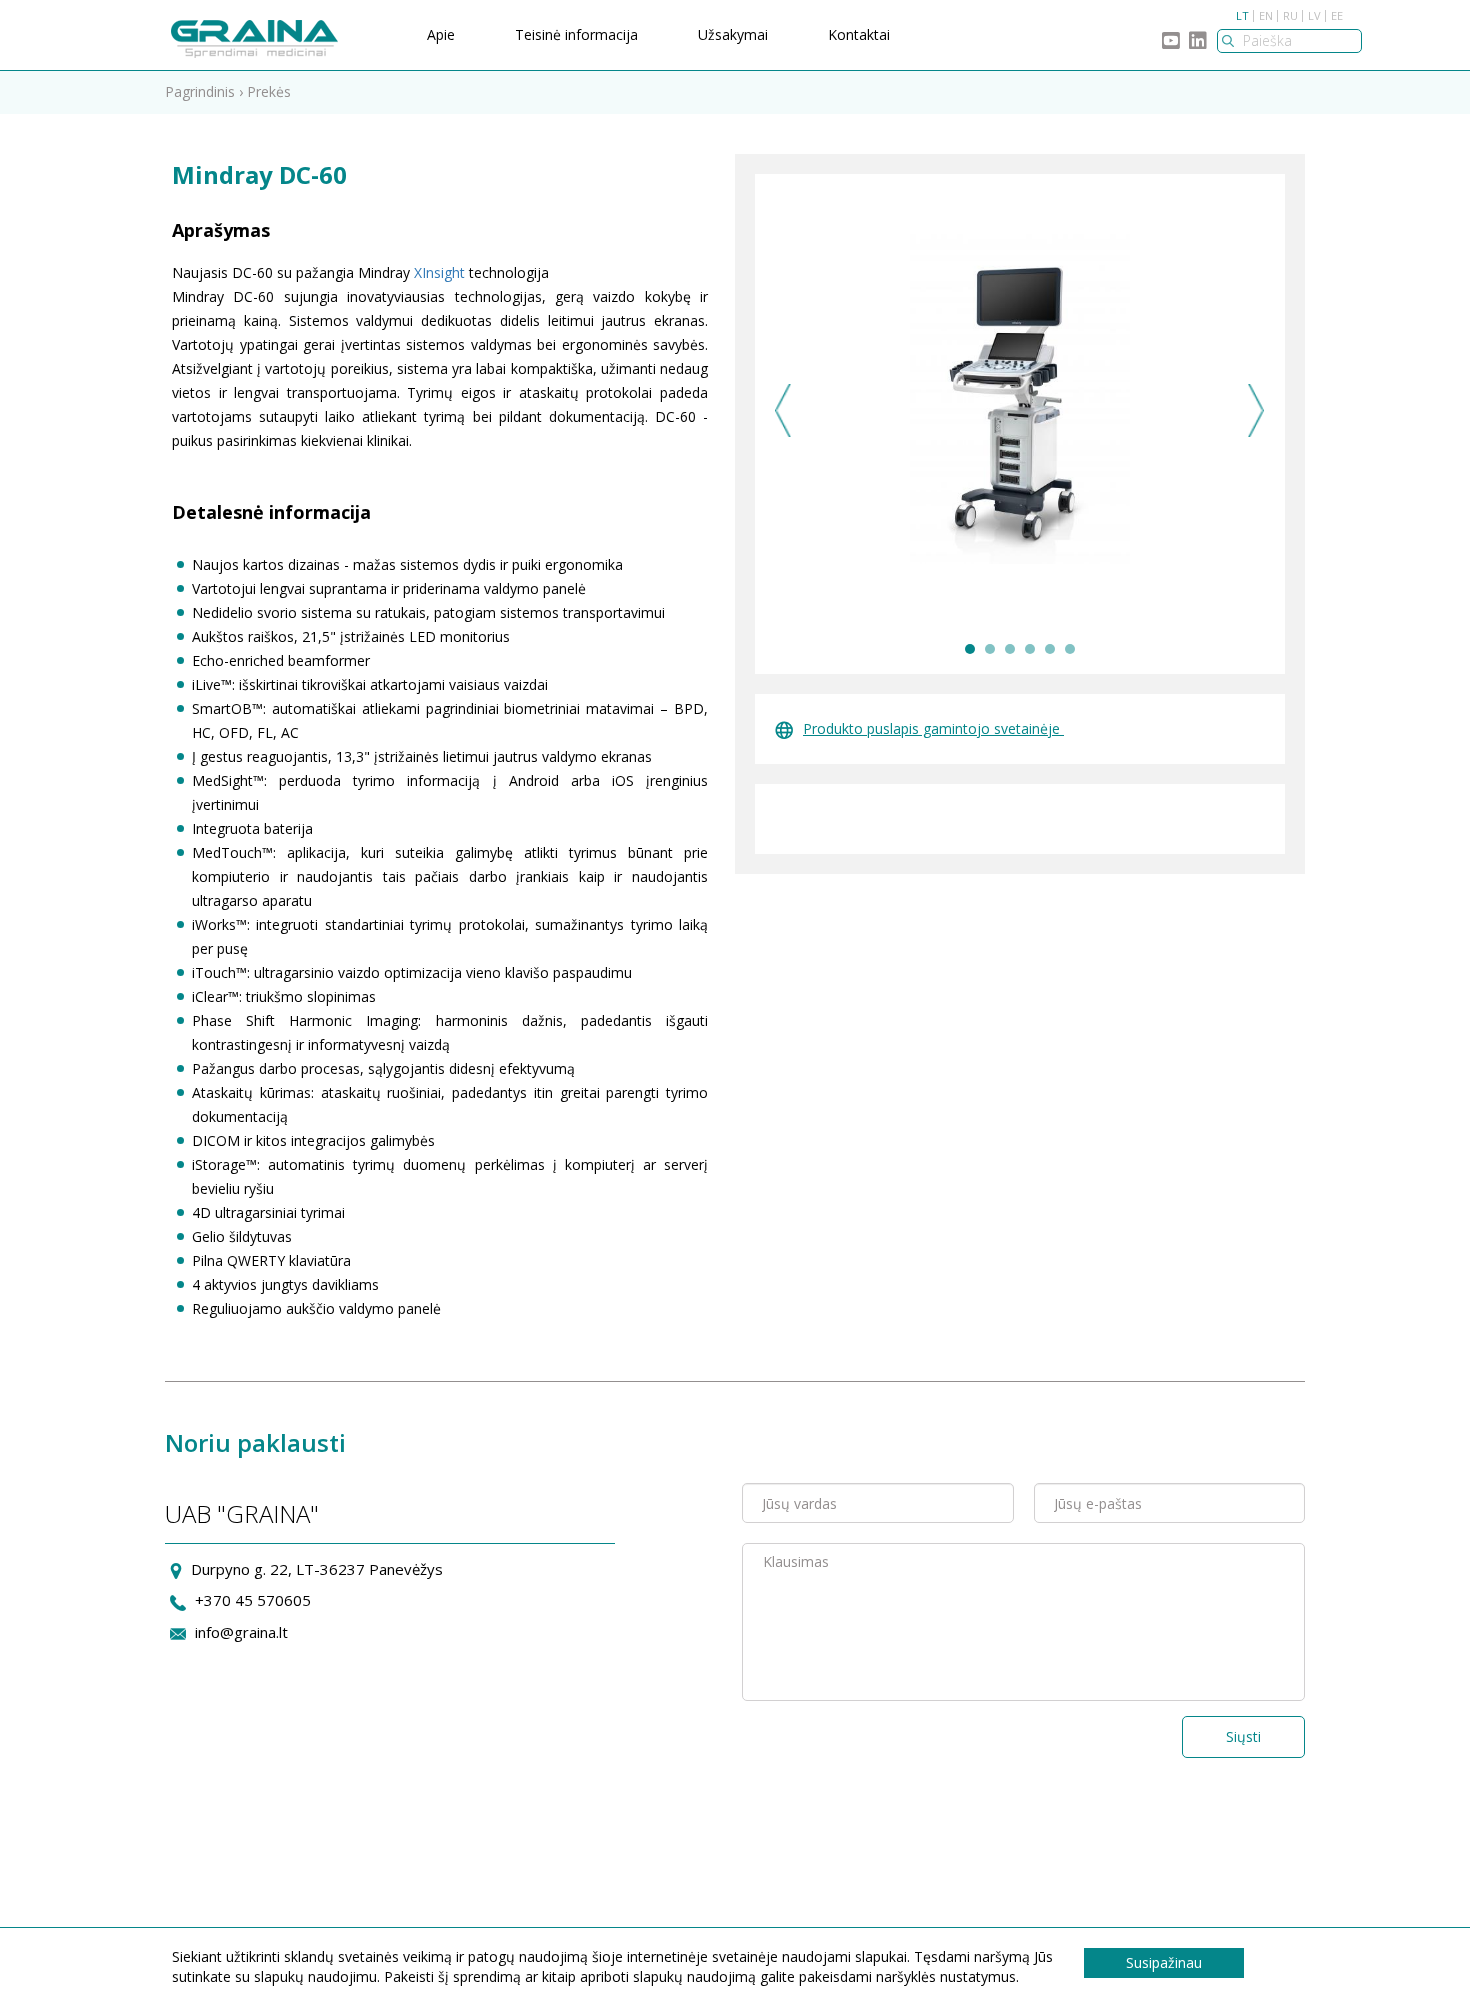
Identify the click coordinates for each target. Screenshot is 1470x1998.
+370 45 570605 (253, 1600)
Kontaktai (859, 34)
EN (1266, 15)
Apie (441, 34)
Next (1256, 410)
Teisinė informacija (576, 34)
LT (1242, 15)
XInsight (439, 272)
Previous (783, 410)
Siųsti (1243, 1736)
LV (1314, 15)
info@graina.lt (241, 1632)
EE (1337, 15)
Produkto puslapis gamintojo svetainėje (933, 728)
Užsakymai (733, 34)
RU (1290, 15)
